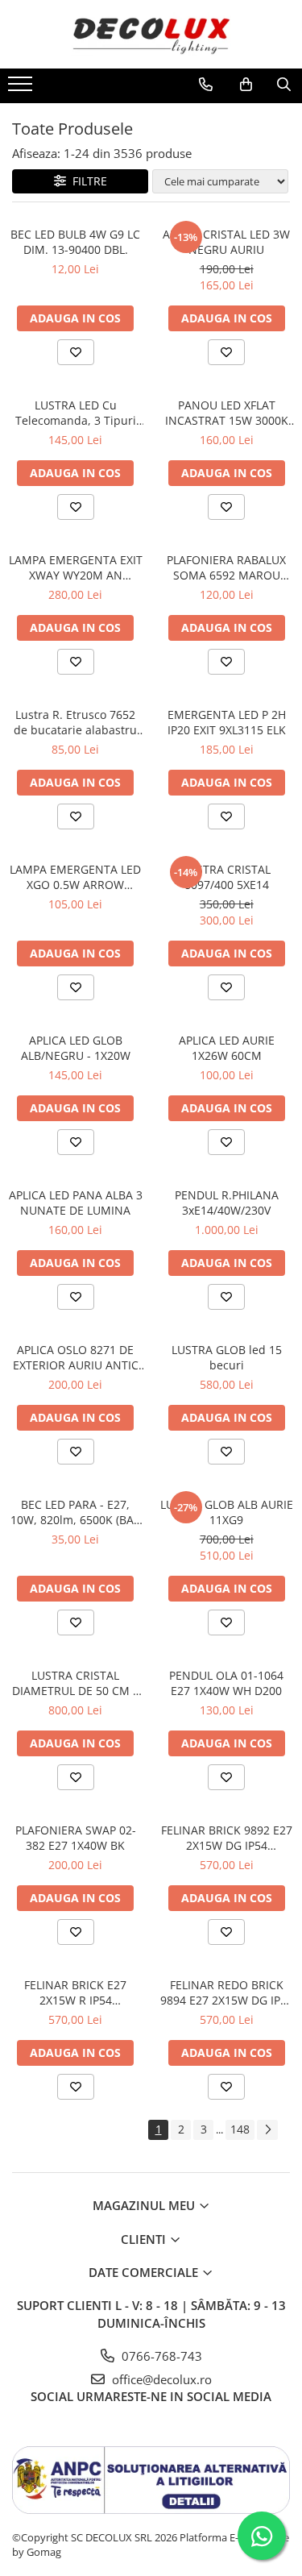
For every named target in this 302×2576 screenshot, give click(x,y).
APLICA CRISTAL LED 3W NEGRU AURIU (226, 242)
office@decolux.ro (160, 2379)
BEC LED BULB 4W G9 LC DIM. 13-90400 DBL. (75, 242)
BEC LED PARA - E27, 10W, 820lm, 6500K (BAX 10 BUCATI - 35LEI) (75, 1512)
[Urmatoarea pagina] (267, 2130)
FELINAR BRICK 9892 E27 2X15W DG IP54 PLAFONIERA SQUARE (227, 1838)
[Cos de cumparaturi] (246, 85)
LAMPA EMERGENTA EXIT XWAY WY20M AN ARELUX (76, 567)
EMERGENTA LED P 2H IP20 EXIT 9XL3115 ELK (227, 722)
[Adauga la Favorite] (76, 352)
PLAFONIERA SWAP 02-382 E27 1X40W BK (76, 1838)
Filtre (87, 181)
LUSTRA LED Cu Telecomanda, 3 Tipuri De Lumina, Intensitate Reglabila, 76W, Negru (76, 413)
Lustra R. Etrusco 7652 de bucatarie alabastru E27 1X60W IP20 (75, 722)
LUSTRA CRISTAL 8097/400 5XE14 (227, 877)
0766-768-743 (160, 2356)
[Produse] (22, 89)
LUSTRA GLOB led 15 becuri (227, 1357)
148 (240, 2129)
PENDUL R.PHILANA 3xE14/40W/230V (227, 1203)
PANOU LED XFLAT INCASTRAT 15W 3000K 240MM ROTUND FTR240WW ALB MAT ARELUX (227, 413)
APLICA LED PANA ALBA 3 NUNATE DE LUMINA (76, 1203)
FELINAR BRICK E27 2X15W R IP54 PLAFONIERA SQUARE (76, 1992)
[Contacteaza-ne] (206, 85)
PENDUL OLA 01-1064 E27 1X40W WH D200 (226, 1683)
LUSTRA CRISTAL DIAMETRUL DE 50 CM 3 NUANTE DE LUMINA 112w (76, 1683)
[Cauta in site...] (284, 85)
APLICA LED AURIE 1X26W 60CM (227, 1048)
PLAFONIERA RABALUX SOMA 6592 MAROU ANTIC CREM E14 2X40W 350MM (227, 567)
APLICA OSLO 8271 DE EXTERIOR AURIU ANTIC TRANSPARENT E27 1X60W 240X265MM (76, 1357)
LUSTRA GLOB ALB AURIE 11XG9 (227, 1512)
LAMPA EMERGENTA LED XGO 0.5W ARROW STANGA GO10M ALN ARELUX (75, 877)
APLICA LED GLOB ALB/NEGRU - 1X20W (76, 1048)
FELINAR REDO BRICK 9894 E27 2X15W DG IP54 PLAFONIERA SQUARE (227, 1992)
